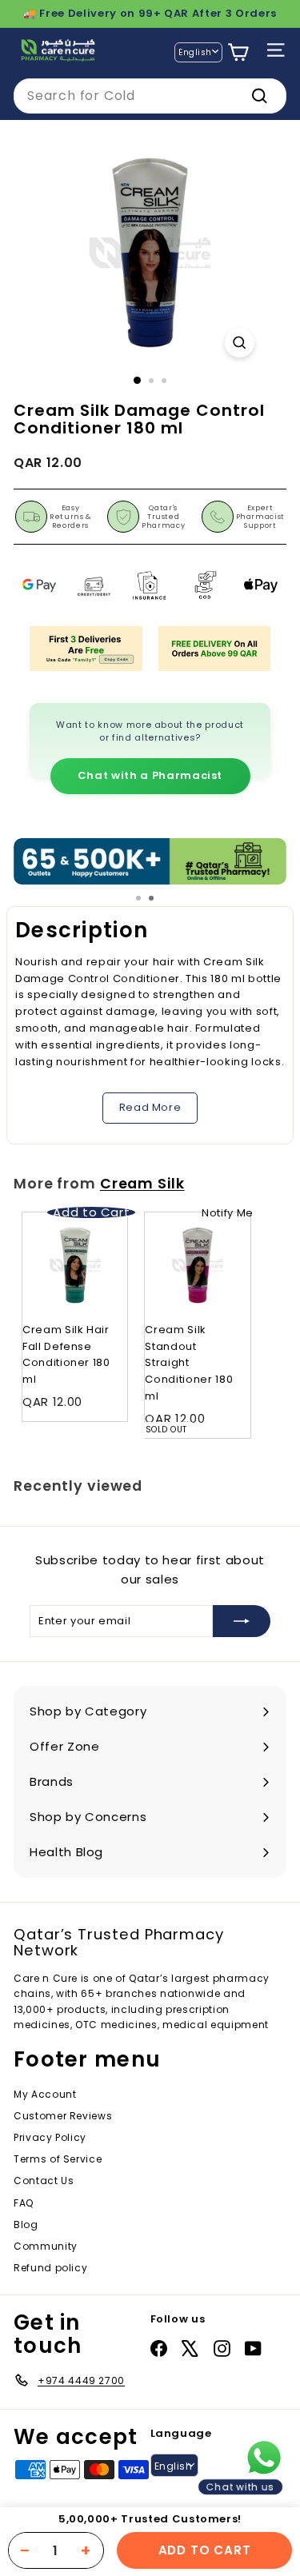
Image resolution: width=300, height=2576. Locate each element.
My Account (45, 2094)
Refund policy (50, 2268)
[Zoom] (240, 343)
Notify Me (228, 1213)
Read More (150, 1107)
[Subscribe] (242, 1621)
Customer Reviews (63, 2116)
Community (46, 2246)
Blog (26, 2225)
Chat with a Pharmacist (150, 775)
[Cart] (238, 52)
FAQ (24, 2203)
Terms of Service (58, 2159)
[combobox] (150, 96)
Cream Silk (142, 1184)
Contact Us (44, 2181)
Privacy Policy (50, 2137)
